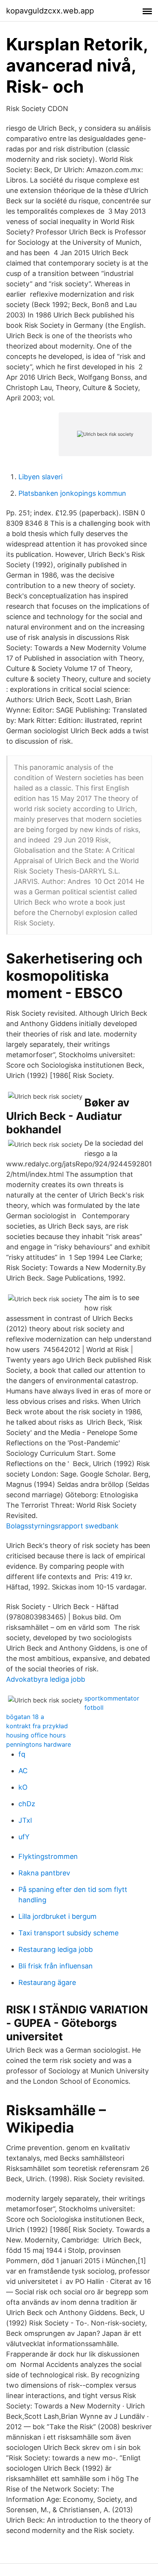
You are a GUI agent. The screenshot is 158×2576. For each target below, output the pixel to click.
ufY (24, 1837)
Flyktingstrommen (48, 1856)
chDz (27, 1804)
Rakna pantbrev (44, 1873)
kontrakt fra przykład (37, 1726)
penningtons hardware (39, 1744)
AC (23, 1771)
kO (23, 1787)
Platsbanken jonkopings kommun (72, 493)
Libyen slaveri (40, 477)
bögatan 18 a (25, 1717)
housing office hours (36, 1735)
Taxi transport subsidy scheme (68, 1933)
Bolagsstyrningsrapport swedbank (62, 1526)
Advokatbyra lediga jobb (46, 1679)
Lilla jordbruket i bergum (58, 1916)
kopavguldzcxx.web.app (50, 11)
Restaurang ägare (47, 1982)
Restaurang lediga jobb (56, 1949)
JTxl (25, 1820)
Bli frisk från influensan (56, 1966)
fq (22, 1754)
